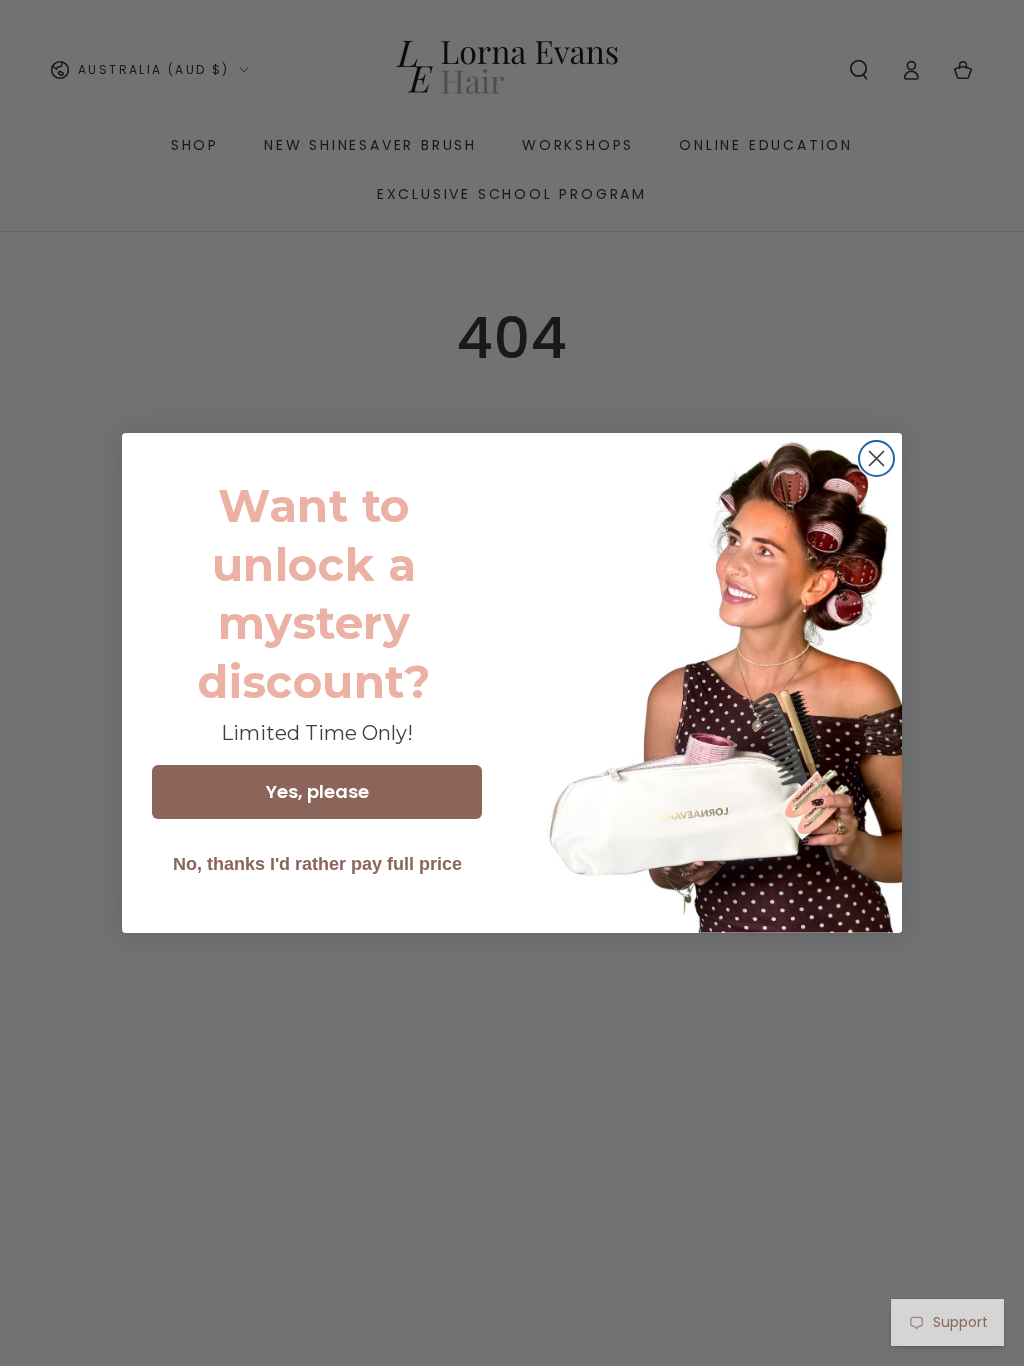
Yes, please (317, 791)
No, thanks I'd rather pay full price (317, 864)
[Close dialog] (876, 458)
